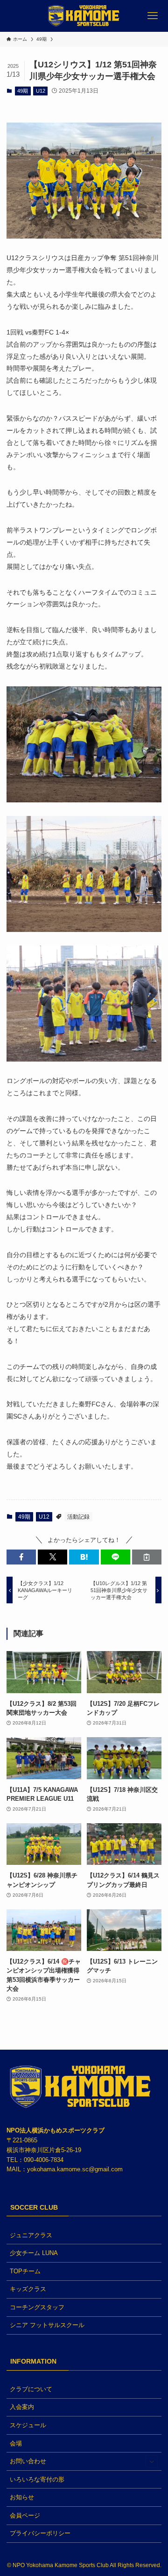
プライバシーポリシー (40, 2533)
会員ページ (25, 2515)
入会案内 (22, 2407)
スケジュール (28, 2425)
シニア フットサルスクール (47, 2325)
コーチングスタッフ (37, 2307)
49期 (23, 91)
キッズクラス (28, 2289)
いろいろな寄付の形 (37, 2479)
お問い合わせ (28, 2461)
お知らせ (22, 2497)
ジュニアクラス (31, 2235)
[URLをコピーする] (147, 1557)
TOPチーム (25, 2271)
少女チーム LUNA (34, 2253)
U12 (41, 91)
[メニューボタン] (152, 16)
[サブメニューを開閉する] (152, 2461)
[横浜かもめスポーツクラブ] (84, 16)
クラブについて (31, 2389)
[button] (21, 1557)
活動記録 (78, 1517)
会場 (16, 2443)
